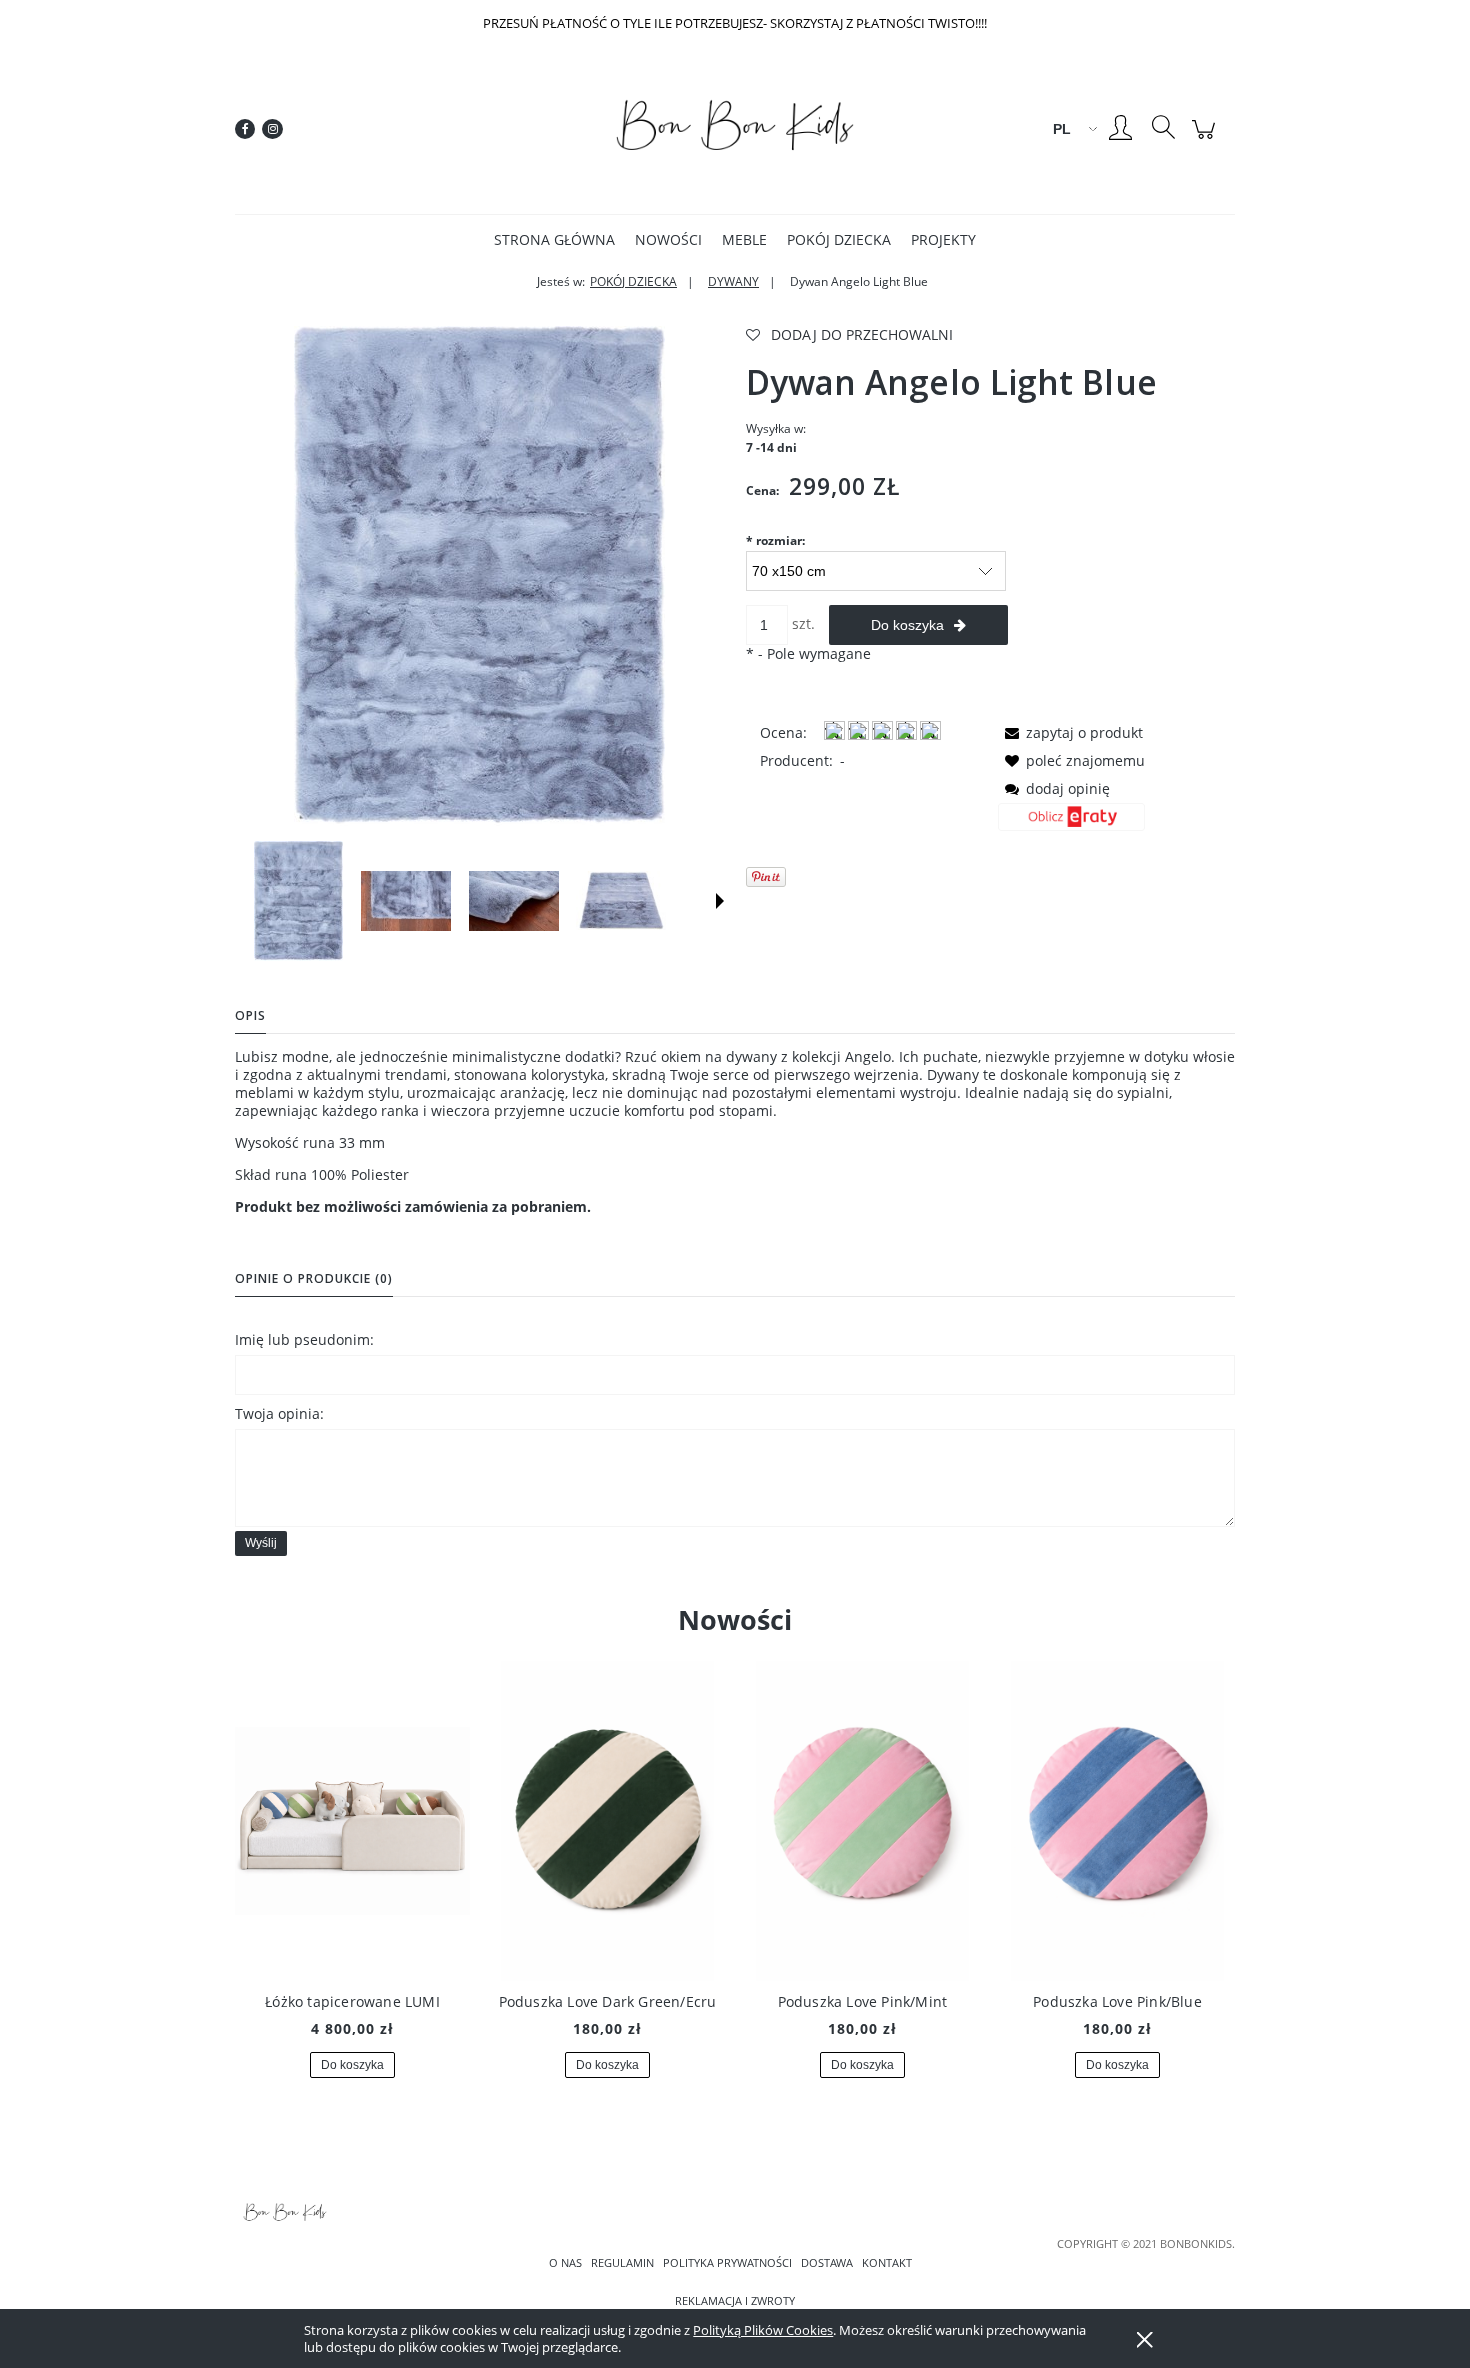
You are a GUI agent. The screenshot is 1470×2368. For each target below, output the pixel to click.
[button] (720, 901)
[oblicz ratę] (1071, 824)
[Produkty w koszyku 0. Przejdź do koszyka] (1206, 139)
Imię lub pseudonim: (304, 1339)
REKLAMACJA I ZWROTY (735, 2301)
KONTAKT (887, 2263)
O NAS (565, 2263)
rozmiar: (775, 540)
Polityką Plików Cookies (763, 2330)
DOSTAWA (827, 2263)
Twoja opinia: (279, 1413)
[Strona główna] (735, 129)
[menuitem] (554, 239)
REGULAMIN (622, 2263)
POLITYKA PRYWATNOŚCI (727, 2263)
